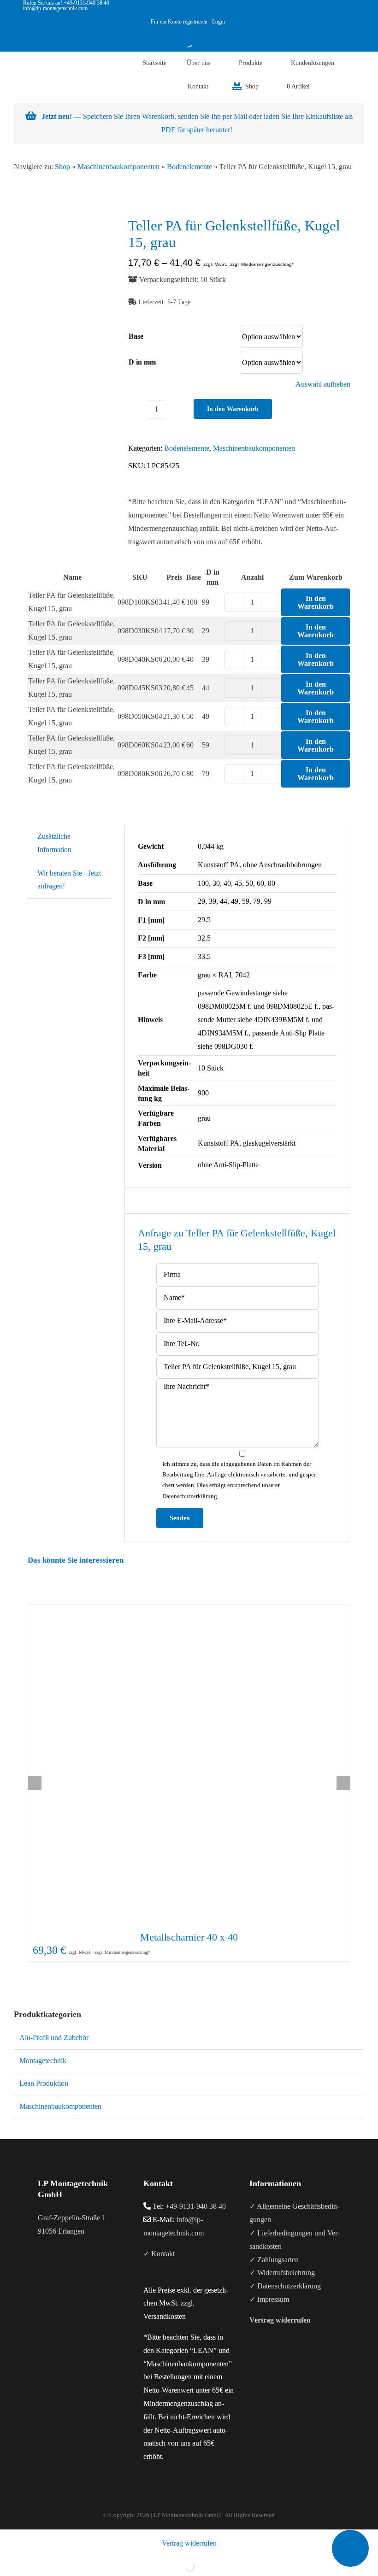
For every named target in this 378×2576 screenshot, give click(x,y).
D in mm (142, 362)
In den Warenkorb (233, 409)
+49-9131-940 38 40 (196, 2206)
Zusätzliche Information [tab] (54, 843)
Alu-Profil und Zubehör (54, 2038)
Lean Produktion (44, 2083)
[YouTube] (53, 2267)
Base (136, 336)
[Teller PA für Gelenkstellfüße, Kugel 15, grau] (71, 273)
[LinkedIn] (65, 2267)
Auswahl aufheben (323, 384)
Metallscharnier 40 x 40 (189, 1937)
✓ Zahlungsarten (274, 2260)
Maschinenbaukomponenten (118, 167)
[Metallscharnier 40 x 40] (189, 1765)
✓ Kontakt (159, 2254)
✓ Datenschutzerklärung (285, 2286)
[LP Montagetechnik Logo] (32, 60)
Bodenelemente (189, 167)
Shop (62, 167)
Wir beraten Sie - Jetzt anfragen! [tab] (69, 880)
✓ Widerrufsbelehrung (282, 2273)
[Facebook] (41, 2267)
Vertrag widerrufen (189, 2543)
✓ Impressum (269, 2299)
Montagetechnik (43, 2061)
